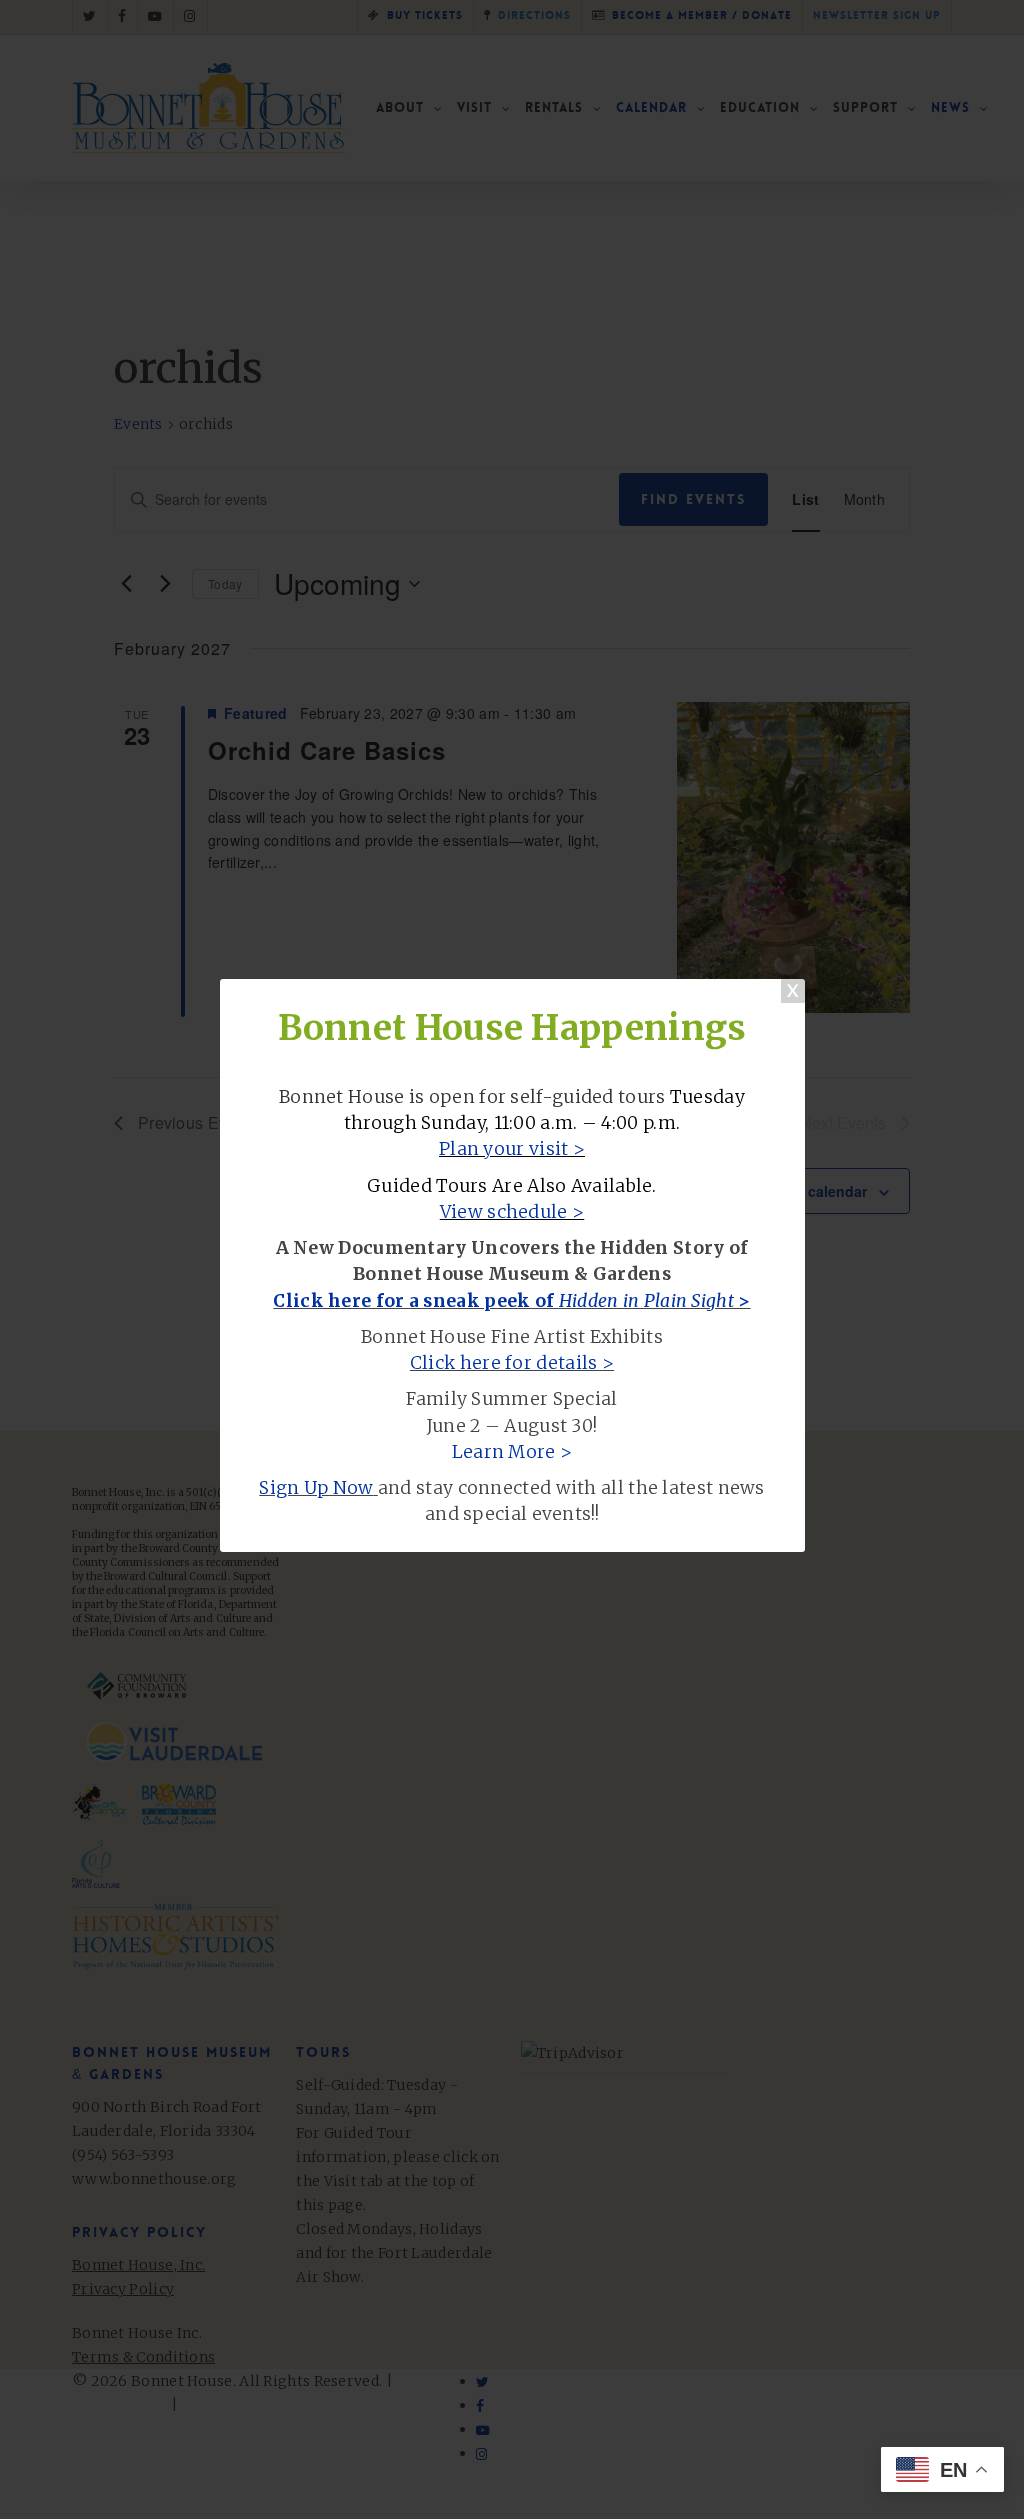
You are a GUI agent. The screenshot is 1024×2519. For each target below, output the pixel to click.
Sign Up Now (316, 1488)
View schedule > (512, 1212)
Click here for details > (512, 1363)
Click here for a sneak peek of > (511, 1301)
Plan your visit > (512, 1149)
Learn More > (512, 1452)
